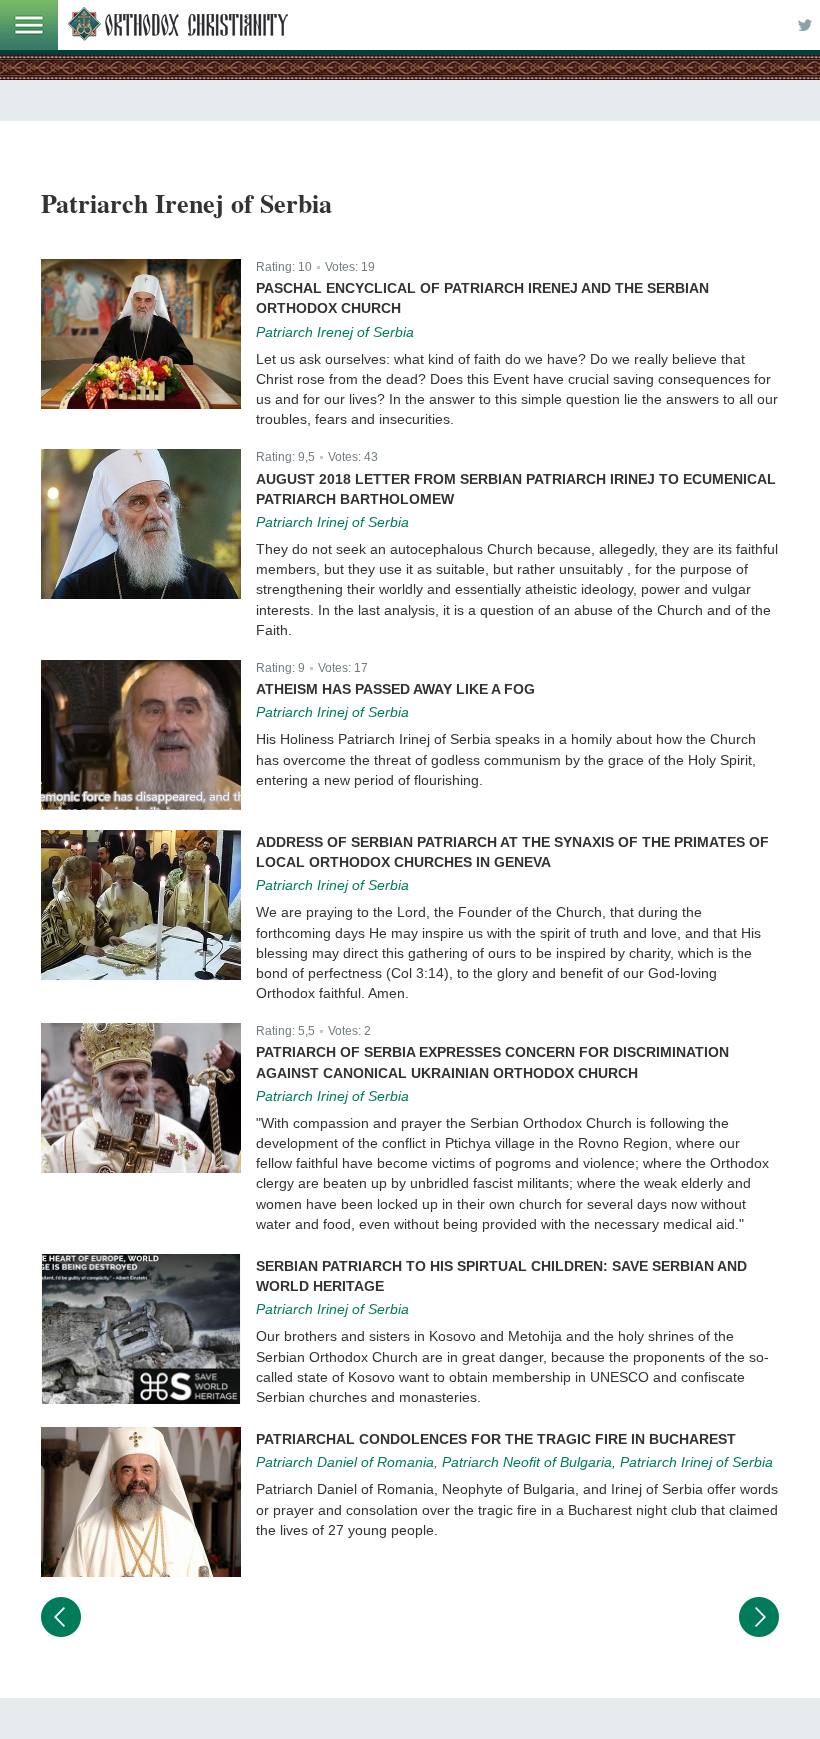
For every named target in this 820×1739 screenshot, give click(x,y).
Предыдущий (61, 1617)
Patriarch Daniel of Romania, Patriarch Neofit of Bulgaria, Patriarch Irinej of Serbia (514, 1462)
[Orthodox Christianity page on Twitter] (805, 25)
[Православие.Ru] (178, 25)
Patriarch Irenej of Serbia (335, 332)
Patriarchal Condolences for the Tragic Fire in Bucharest (496, 1439)
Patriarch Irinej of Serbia (332, 522)
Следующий (759, 1617)
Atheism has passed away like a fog (395, 689)
